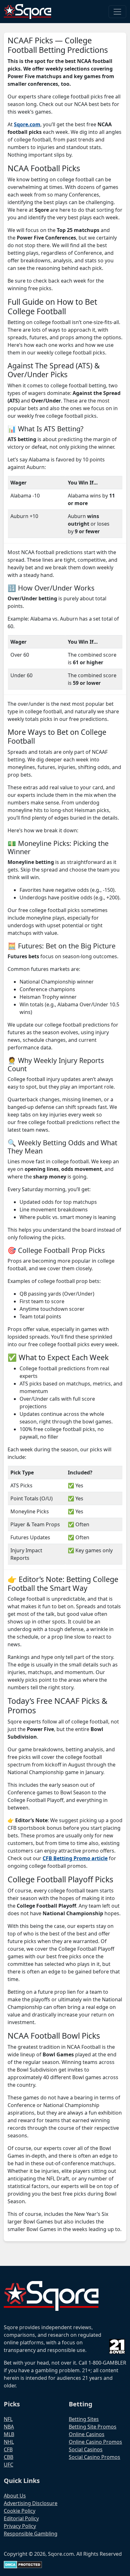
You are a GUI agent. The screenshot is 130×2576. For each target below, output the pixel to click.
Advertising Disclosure (31, 2503)
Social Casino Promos (95, 2457)
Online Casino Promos (95, 2442)
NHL (9, 2442)
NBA (9, 2427)
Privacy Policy (20, 2526)
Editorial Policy (21, 2518)
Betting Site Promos (93, 2427)
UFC (9, 2465)
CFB (8, 2449)
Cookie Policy (20, 2511)
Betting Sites (84, 2419)
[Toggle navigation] (117, 12)
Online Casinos (87, 2434)
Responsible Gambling (31, 2534)
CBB (9, 2457)
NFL (8, 2419)
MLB (9, 2434)
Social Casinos (86, 2449)
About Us (15, 2496)
